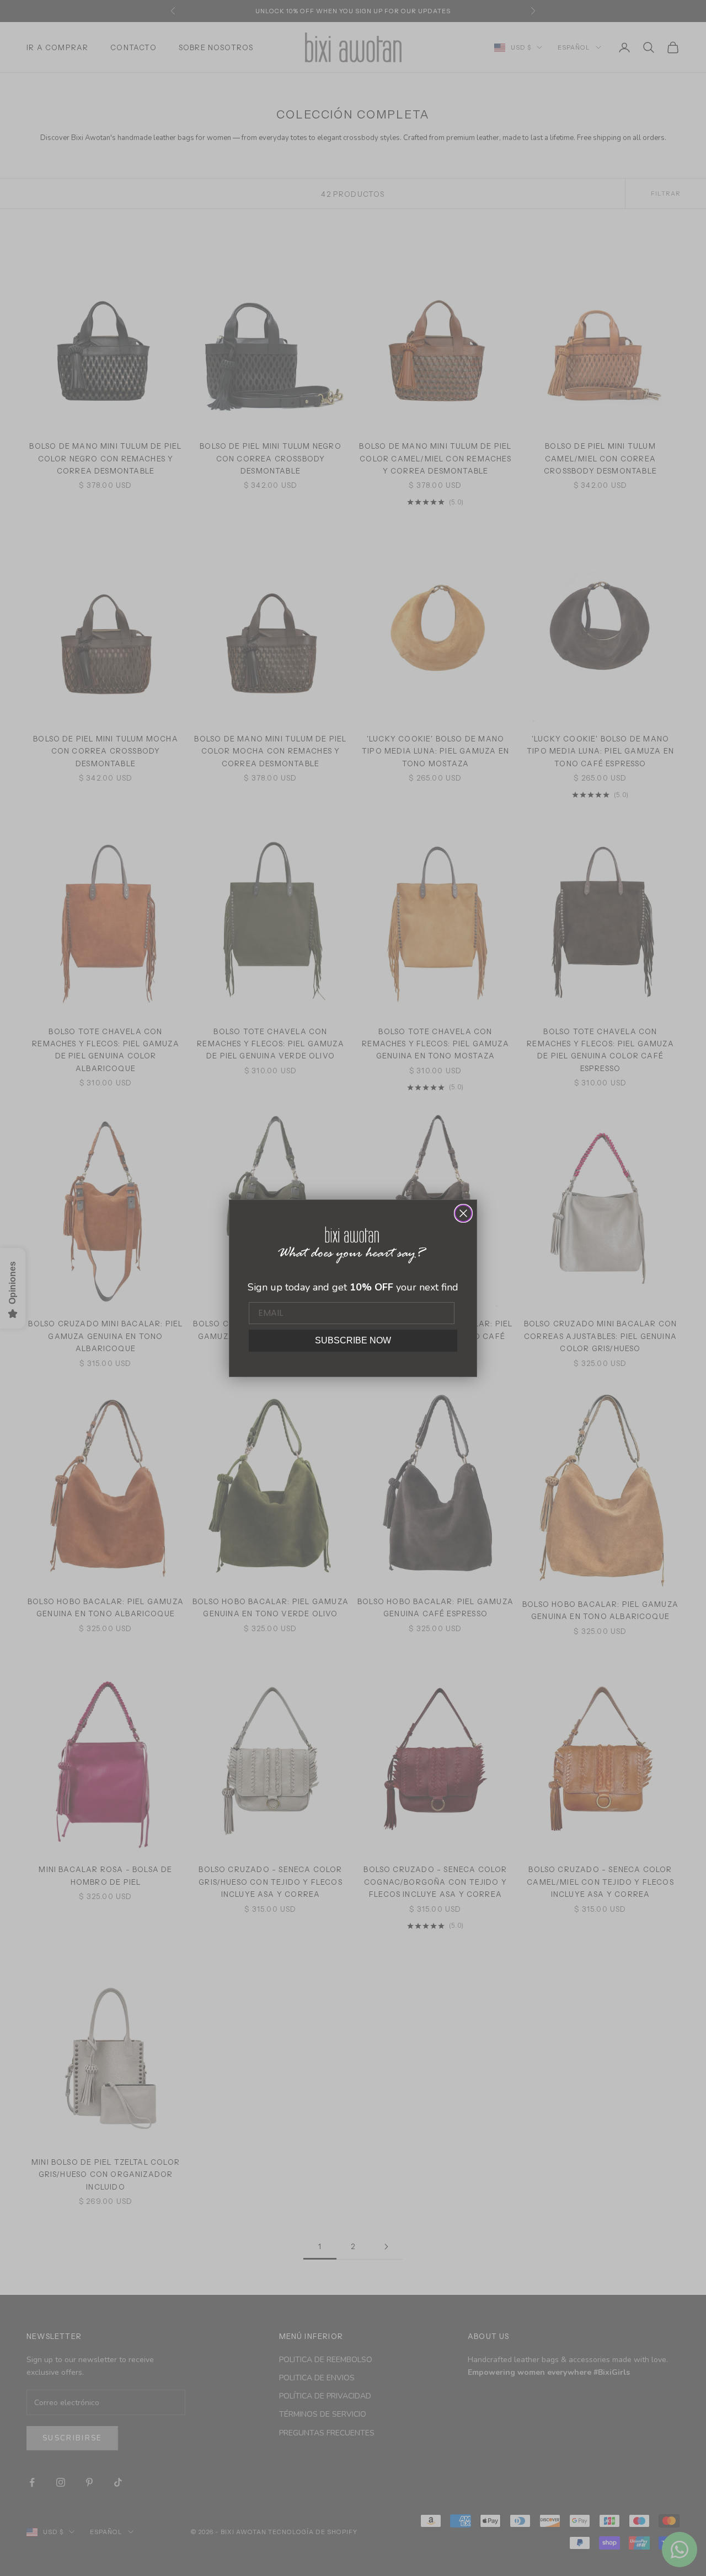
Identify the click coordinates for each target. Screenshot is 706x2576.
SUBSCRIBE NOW (353, 1340)
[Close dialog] (463, 1213)
